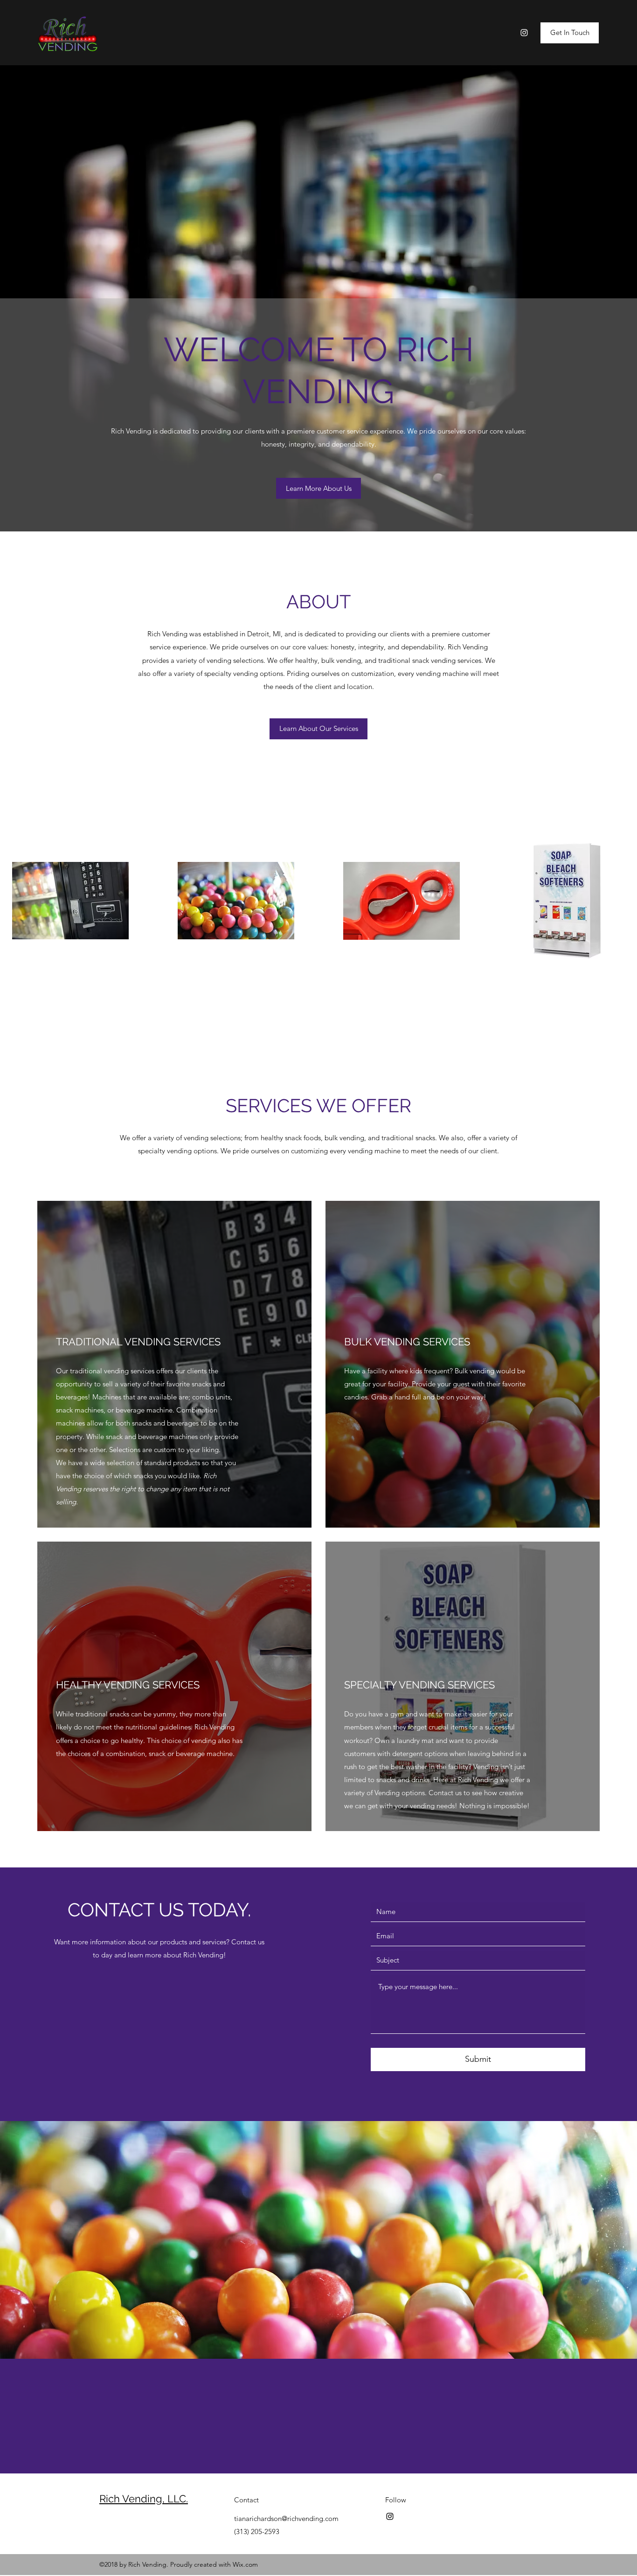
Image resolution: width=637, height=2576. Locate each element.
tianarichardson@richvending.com (286, 2518)
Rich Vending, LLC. (144, 2499)
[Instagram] (524, 33)
